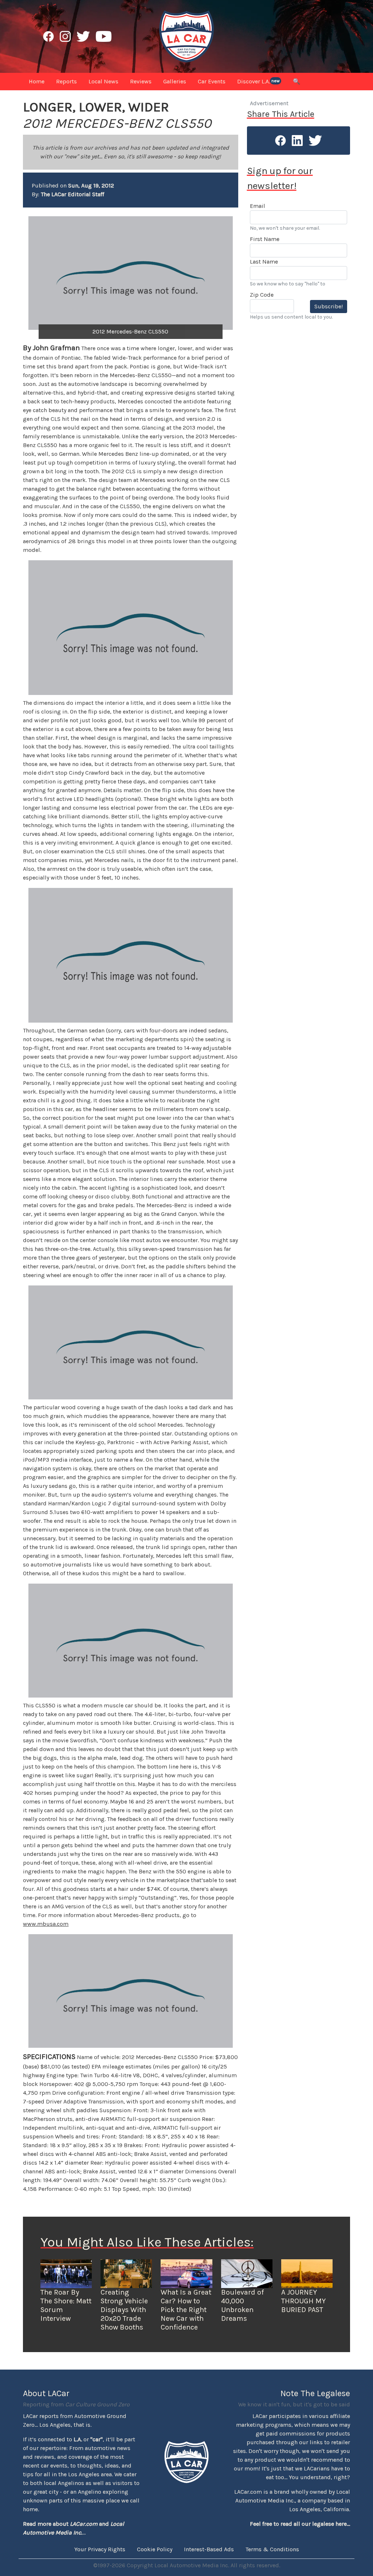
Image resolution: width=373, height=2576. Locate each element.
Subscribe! (329, 306)
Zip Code (262, 295)
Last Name (264, 262)
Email (258, 206)
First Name (265, 239)
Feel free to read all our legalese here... (300, 2524)
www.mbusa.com (46, 1924)
